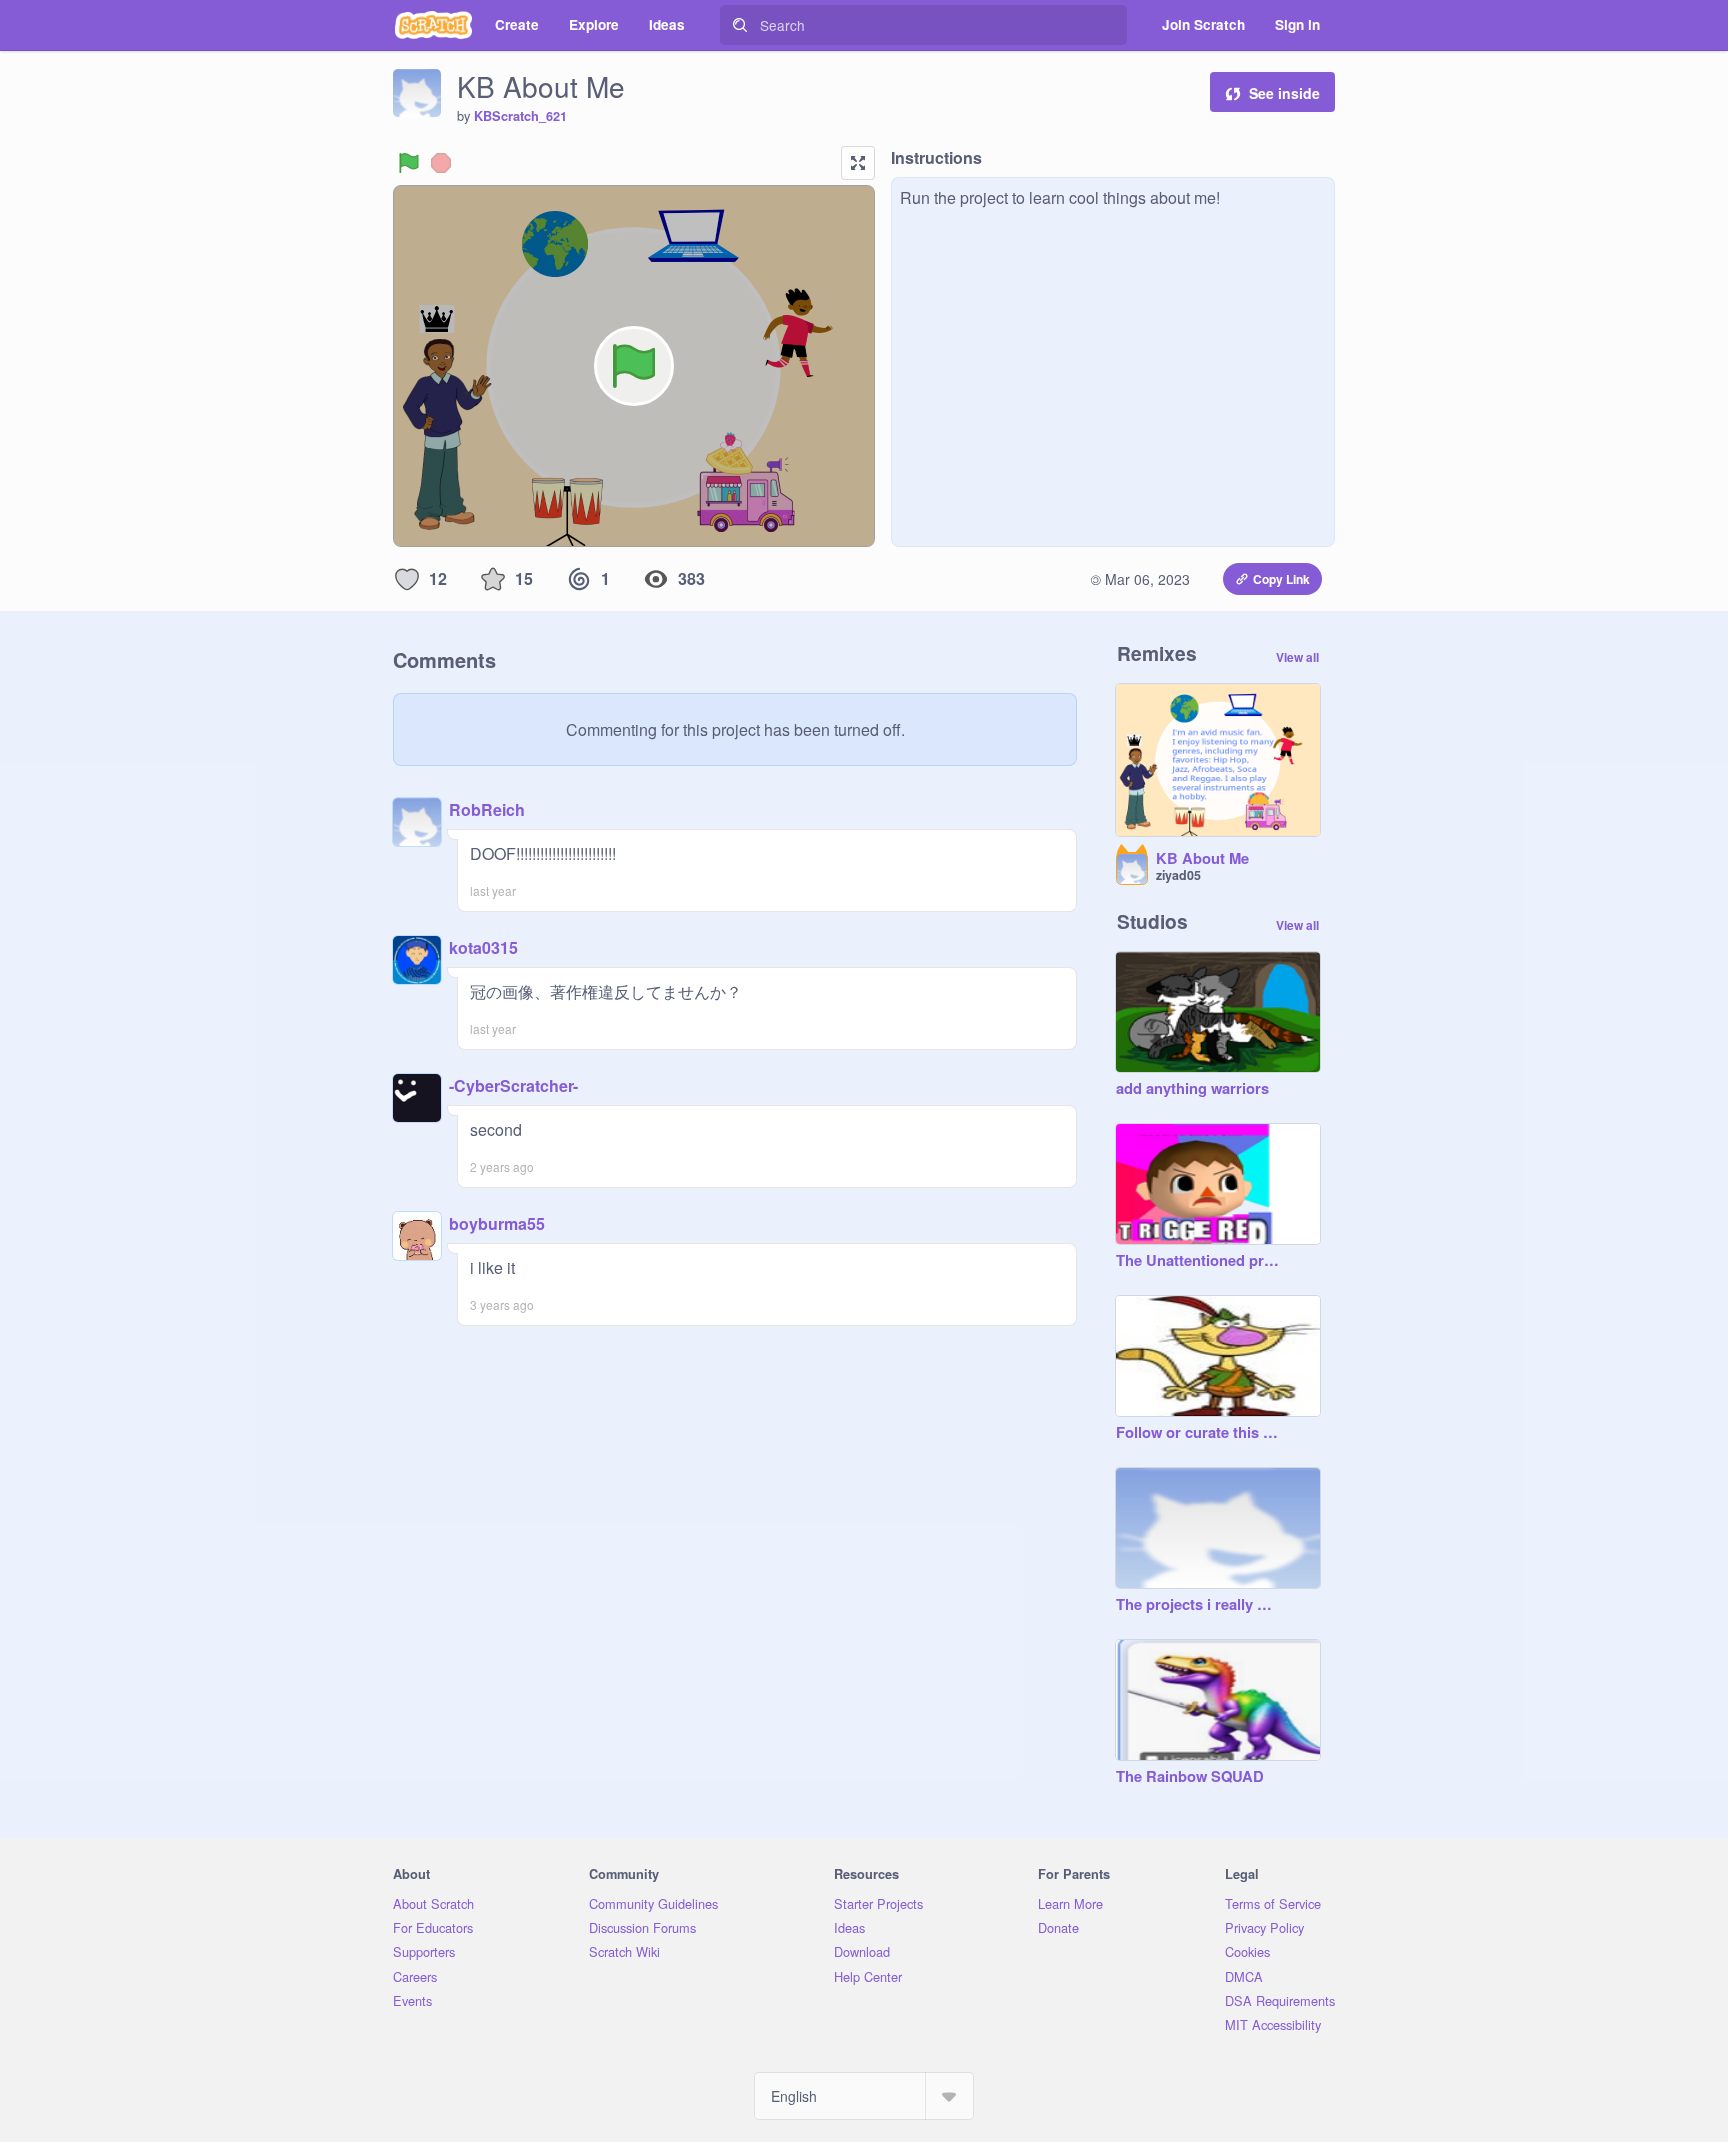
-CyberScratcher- (513, 1085)
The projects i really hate (1198, 1605)
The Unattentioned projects (1198, 1261)
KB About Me (1202, 859)
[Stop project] (441, 163)
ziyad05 (1178, 875)
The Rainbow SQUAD (1190, 1777)
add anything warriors (1192, 1089)
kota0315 (483, 947)
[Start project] (409, 163)
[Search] (740, 25)
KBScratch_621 (520, 116)
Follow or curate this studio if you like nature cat (1198, 1433)
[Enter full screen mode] (858, 163)
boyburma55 (497, 1223)
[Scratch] (433, 25)
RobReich (487, 809)
